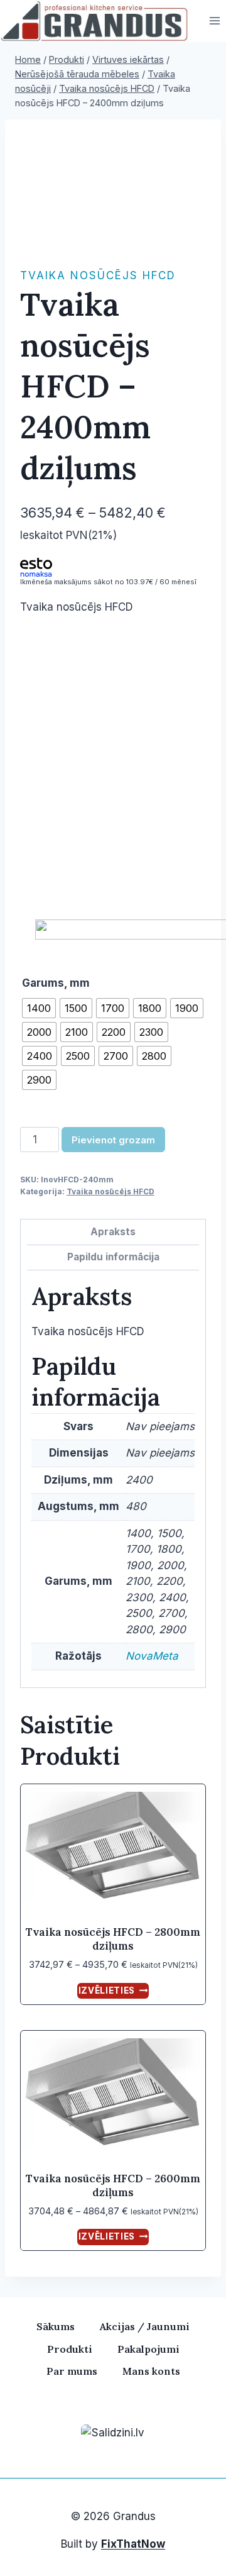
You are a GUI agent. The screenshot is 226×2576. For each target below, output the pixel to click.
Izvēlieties (107, 1990)
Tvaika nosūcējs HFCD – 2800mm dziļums (113, 1939)
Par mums (72, 2371)
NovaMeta (152, 1656)
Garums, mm (56, 983)
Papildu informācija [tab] (113, 1257)
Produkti (70, 2349)
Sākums (56, 2326)
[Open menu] (214, 21)
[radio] (39, 1008)
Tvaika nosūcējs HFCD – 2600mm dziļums (113, 2185)
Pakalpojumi (148, 2349)
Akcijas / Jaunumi (145, 2326)
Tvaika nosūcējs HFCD (98, 275)
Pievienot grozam (113, 1140)
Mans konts (151, 2371)
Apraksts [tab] (113, 1232)
